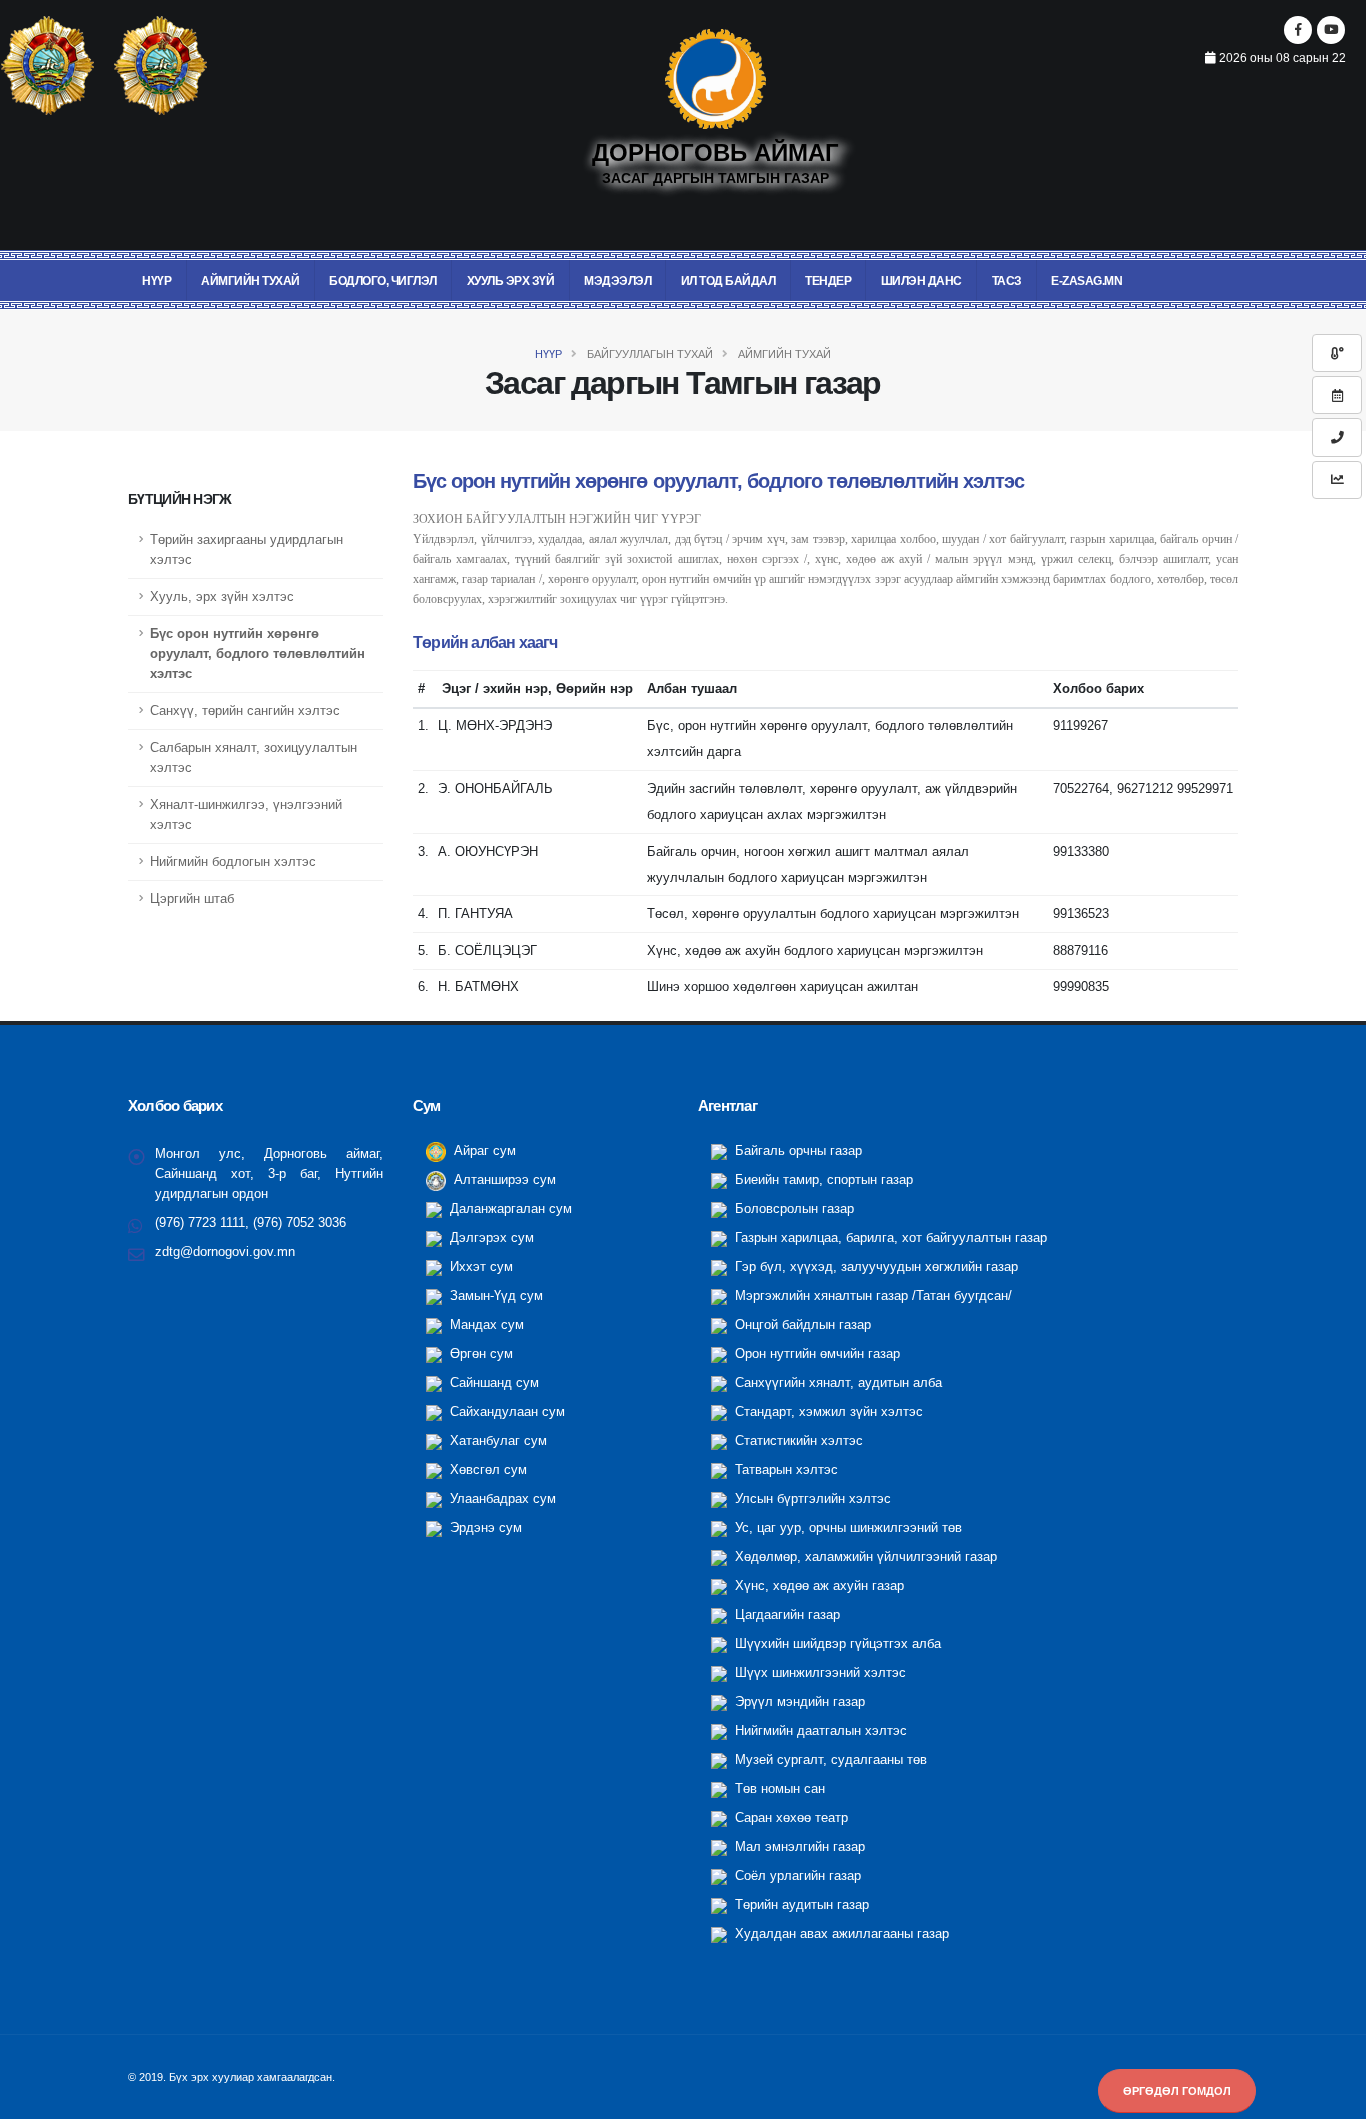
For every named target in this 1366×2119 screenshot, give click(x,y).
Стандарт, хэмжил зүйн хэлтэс (827, 1412)
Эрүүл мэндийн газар (798, 1702)
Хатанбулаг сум (496, 1441)
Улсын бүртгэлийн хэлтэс (811, 1499)
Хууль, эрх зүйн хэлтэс (222, 597)
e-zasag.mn (1086, 281)
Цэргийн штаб (192, 899)
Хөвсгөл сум (486, 1470)
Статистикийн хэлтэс (797, 1441)
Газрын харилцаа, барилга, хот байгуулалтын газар (889, 1238)
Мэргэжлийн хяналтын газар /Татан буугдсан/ (871, 1296)
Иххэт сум (479, 1267)
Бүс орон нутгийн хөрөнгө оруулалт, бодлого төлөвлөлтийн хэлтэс (257, 654)
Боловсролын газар (792, 1209)
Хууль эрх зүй (511, 281)
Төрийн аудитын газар (800, 1905)
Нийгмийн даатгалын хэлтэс (819, 1731)
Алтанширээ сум (503, 1180)
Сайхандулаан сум (505, 1412)
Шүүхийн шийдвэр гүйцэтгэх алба (836, 1644)
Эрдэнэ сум (484, 1528)
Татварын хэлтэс (784, 1470)
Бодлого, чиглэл (383, 281)
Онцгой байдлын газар (801, 1325)
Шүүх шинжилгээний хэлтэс (818, 1673)
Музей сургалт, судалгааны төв (829, 1760)
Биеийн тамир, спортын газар (822, 1180)
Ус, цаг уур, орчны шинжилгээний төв (846, 1528)
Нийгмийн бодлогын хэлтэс (233, 862)
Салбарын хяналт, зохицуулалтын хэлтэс (253, 758)
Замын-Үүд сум (494, 1296)
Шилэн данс (921, 281)
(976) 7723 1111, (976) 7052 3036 (250, 1223)
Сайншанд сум (492, 1383)
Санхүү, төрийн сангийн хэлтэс (245, 711)
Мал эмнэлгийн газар (798, 1847)
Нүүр (156, 281)
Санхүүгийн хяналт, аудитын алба (836, 1383)
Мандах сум (485, 1325)
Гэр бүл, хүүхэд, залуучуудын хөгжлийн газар (874, 1267)
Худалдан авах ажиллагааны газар (840, 1934)
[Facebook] (1298, 30)
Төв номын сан (778, 1789)
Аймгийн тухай (250, 281)
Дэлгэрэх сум (490, 1238)
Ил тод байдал (728, 281)
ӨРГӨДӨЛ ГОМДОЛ (1177, 2091)
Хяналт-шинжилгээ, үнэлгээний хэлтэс (246, 815)
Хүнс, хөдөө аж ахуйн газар (817, 1586)
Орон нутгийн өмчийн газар (815, 1354)
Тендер (828, 281)
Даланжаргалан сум (509, 1209)
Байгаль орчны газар (796, 1151)
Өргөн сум (479, 1354)
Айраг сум (483, 1151)
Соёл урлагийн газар (796, 1876)
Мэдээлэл (617, 281)
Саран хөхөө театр (789, 1818)
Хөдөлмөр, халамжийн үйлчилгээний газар (864, 1557)
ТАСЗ (1007, 281)
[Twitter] (1331, 30)
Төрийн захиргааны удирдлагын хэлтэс (246, 550)
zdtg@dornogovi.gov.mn (225, 1252)
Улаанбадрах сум (501, 1499)
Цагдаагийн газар (785, 1615)
